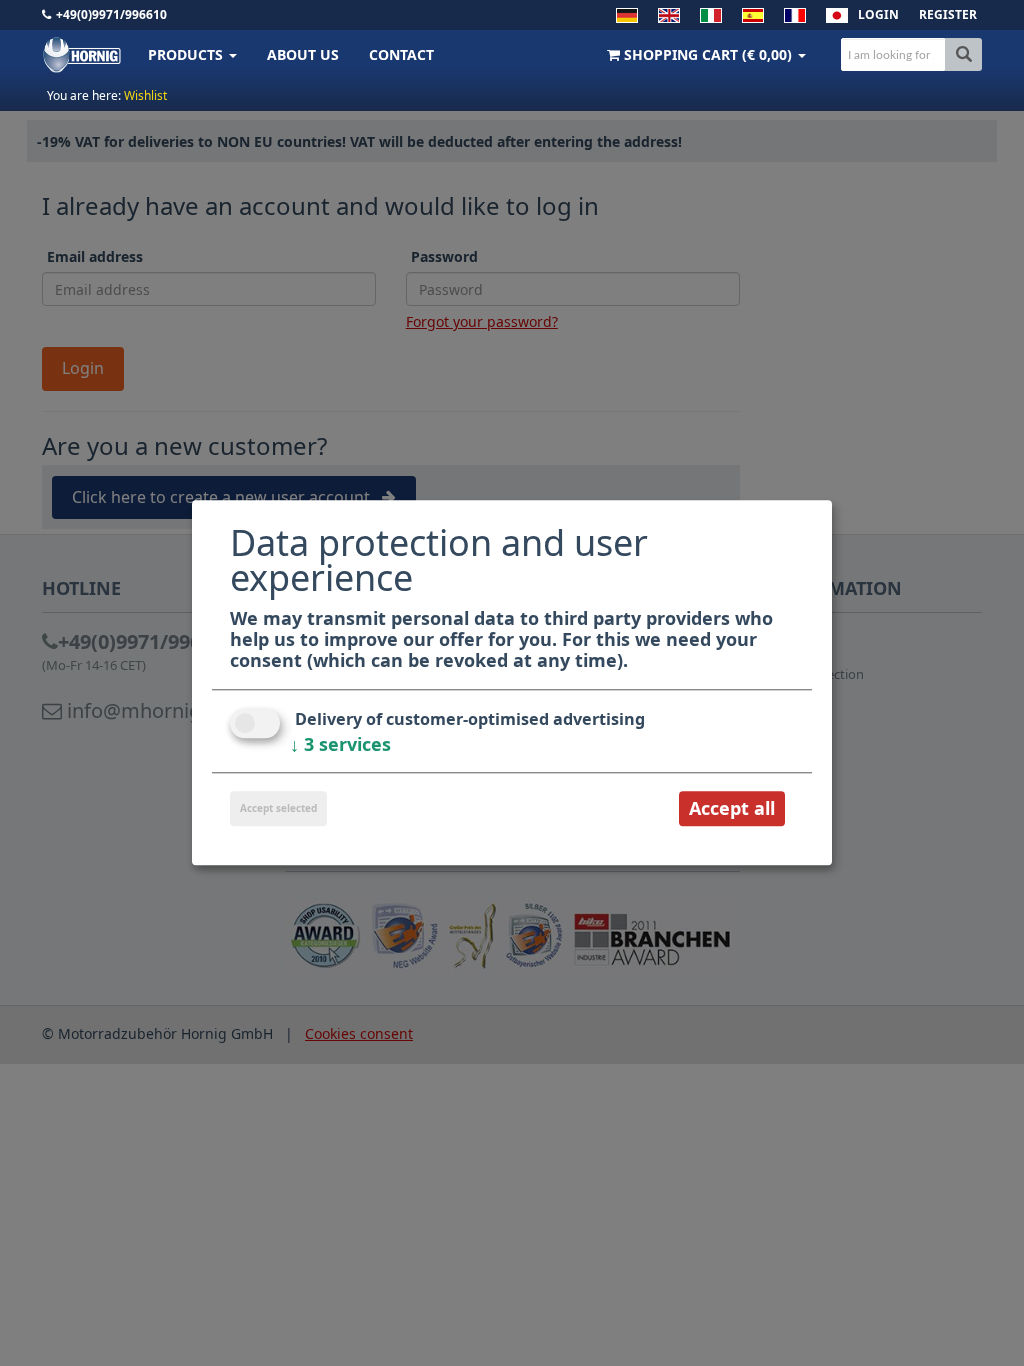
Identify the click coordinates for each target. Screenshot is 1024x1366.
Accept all (732, 808)
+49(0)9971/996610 (111, 14)
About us (303, 54)
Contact (401, 54)
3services (340, 744)
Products (187, 54)
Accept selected (278, 808)
